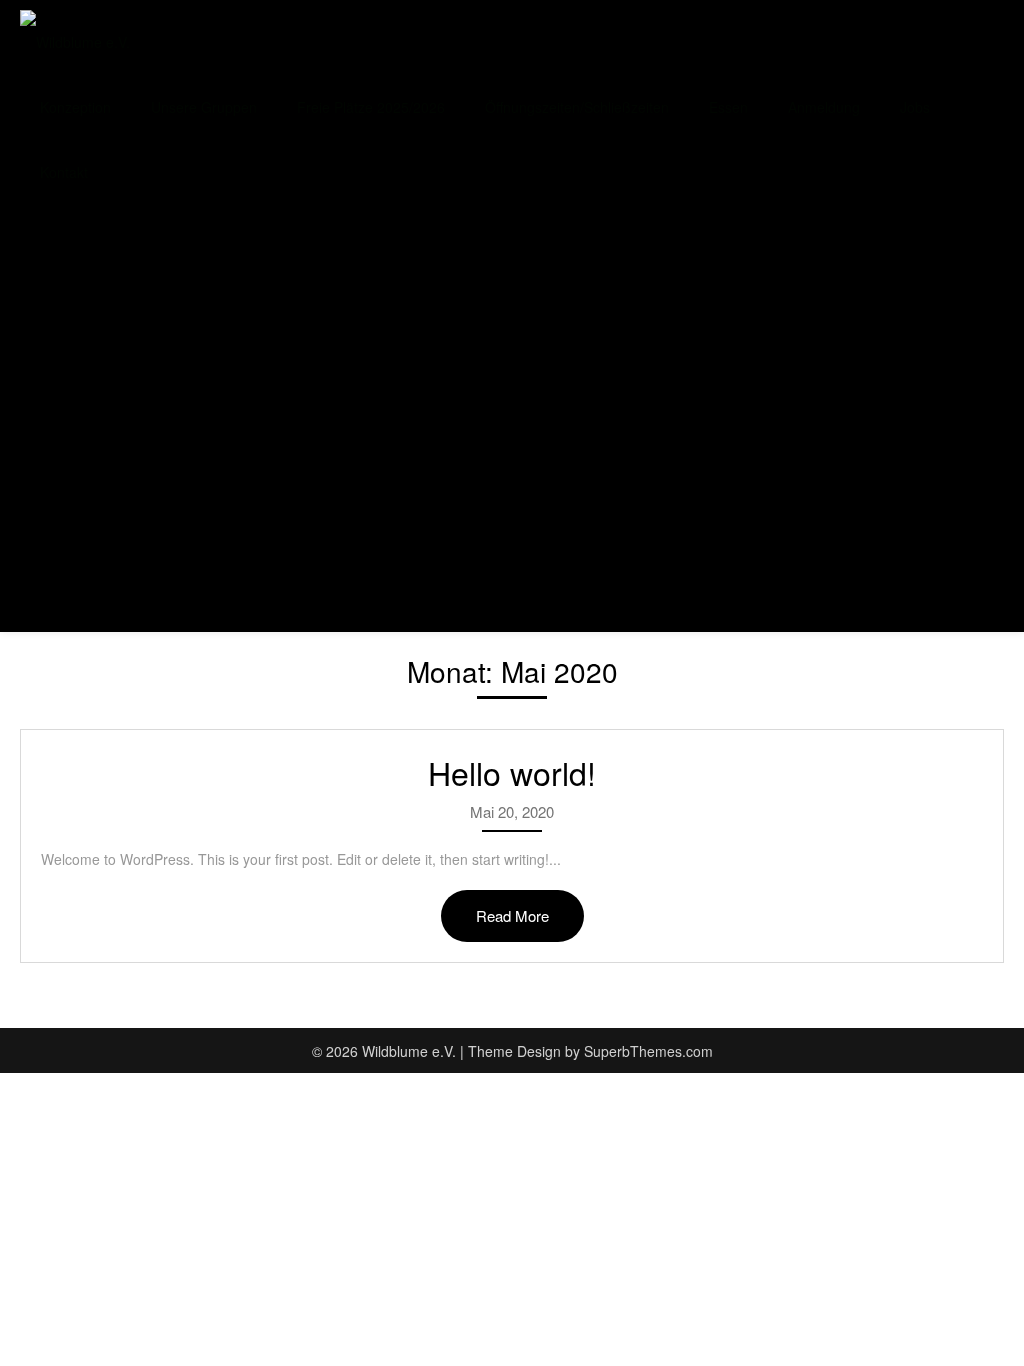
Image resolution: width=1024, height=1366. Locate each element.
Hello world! (512, 772)
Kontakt (64, 172)
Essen (728, 107)
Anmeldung (824, 107)
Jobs (915, 107)
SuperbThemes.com (648, 1051)
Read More (512, 915)
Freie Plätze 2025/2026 (371, 107)
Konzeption (75, 107)
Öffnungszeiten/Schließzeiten (577, 107)
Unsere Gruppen (204, 107)
